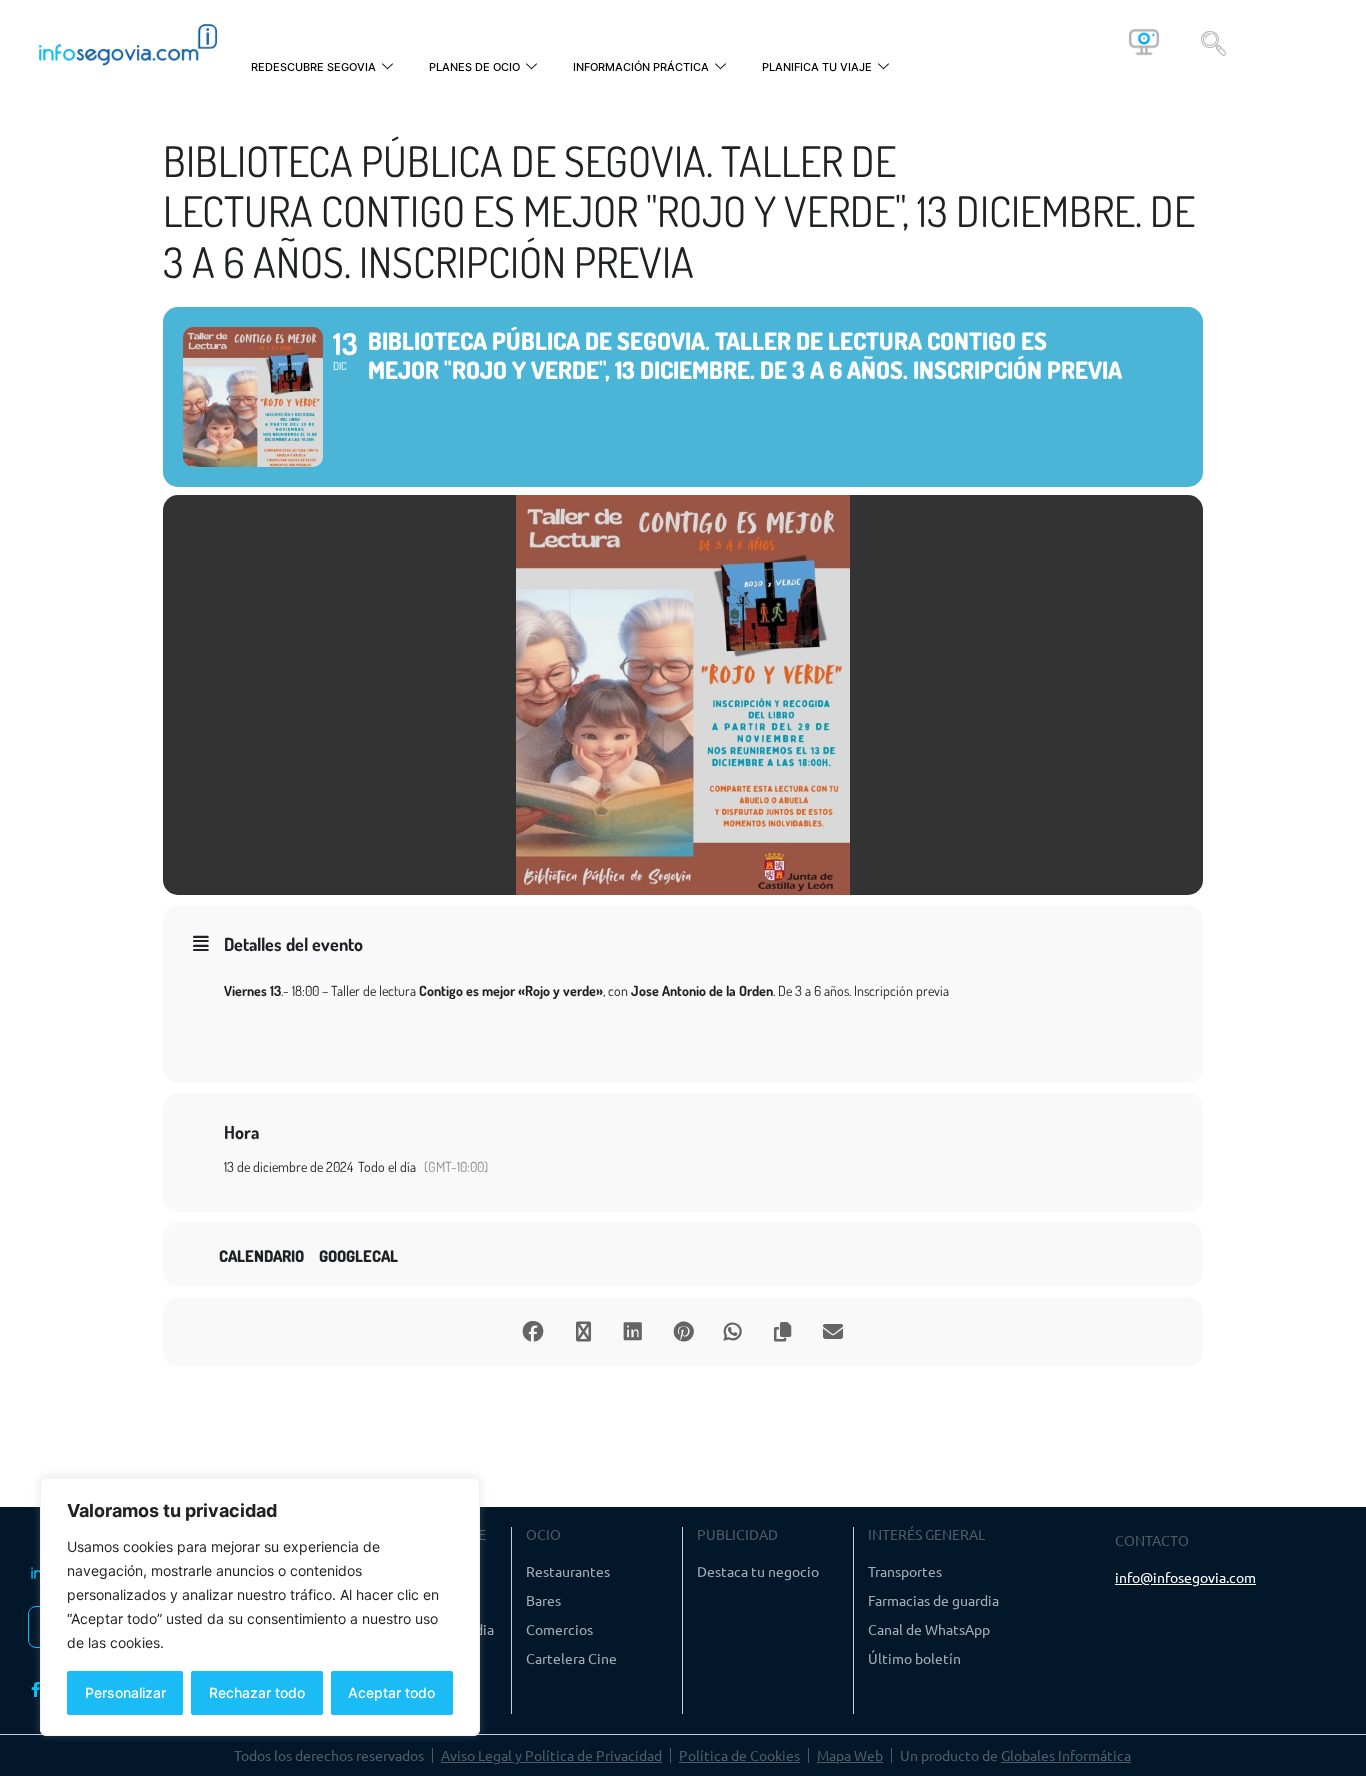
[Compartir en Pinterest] (683, 1332)
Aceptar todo (391, 1692)
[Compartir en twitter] (583, 1332)
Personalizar (125, 1692)
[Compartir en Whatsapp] (733, 1332)
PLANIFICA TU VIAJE (817, 67)
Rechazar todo (257, 1692)
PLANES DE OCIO (474, 67)
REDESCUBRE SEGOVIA (313, 67)
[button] (1213, 42)
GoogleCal (358, 1256)
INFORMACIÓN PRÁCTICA (641, 67)
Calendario (261, 1256)
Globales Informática (1066, 1755)
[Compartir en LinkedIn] (633, 1332)
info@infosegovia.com (1185, 1577)
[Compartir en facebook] (533, 1332)
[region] (260, 1607)
